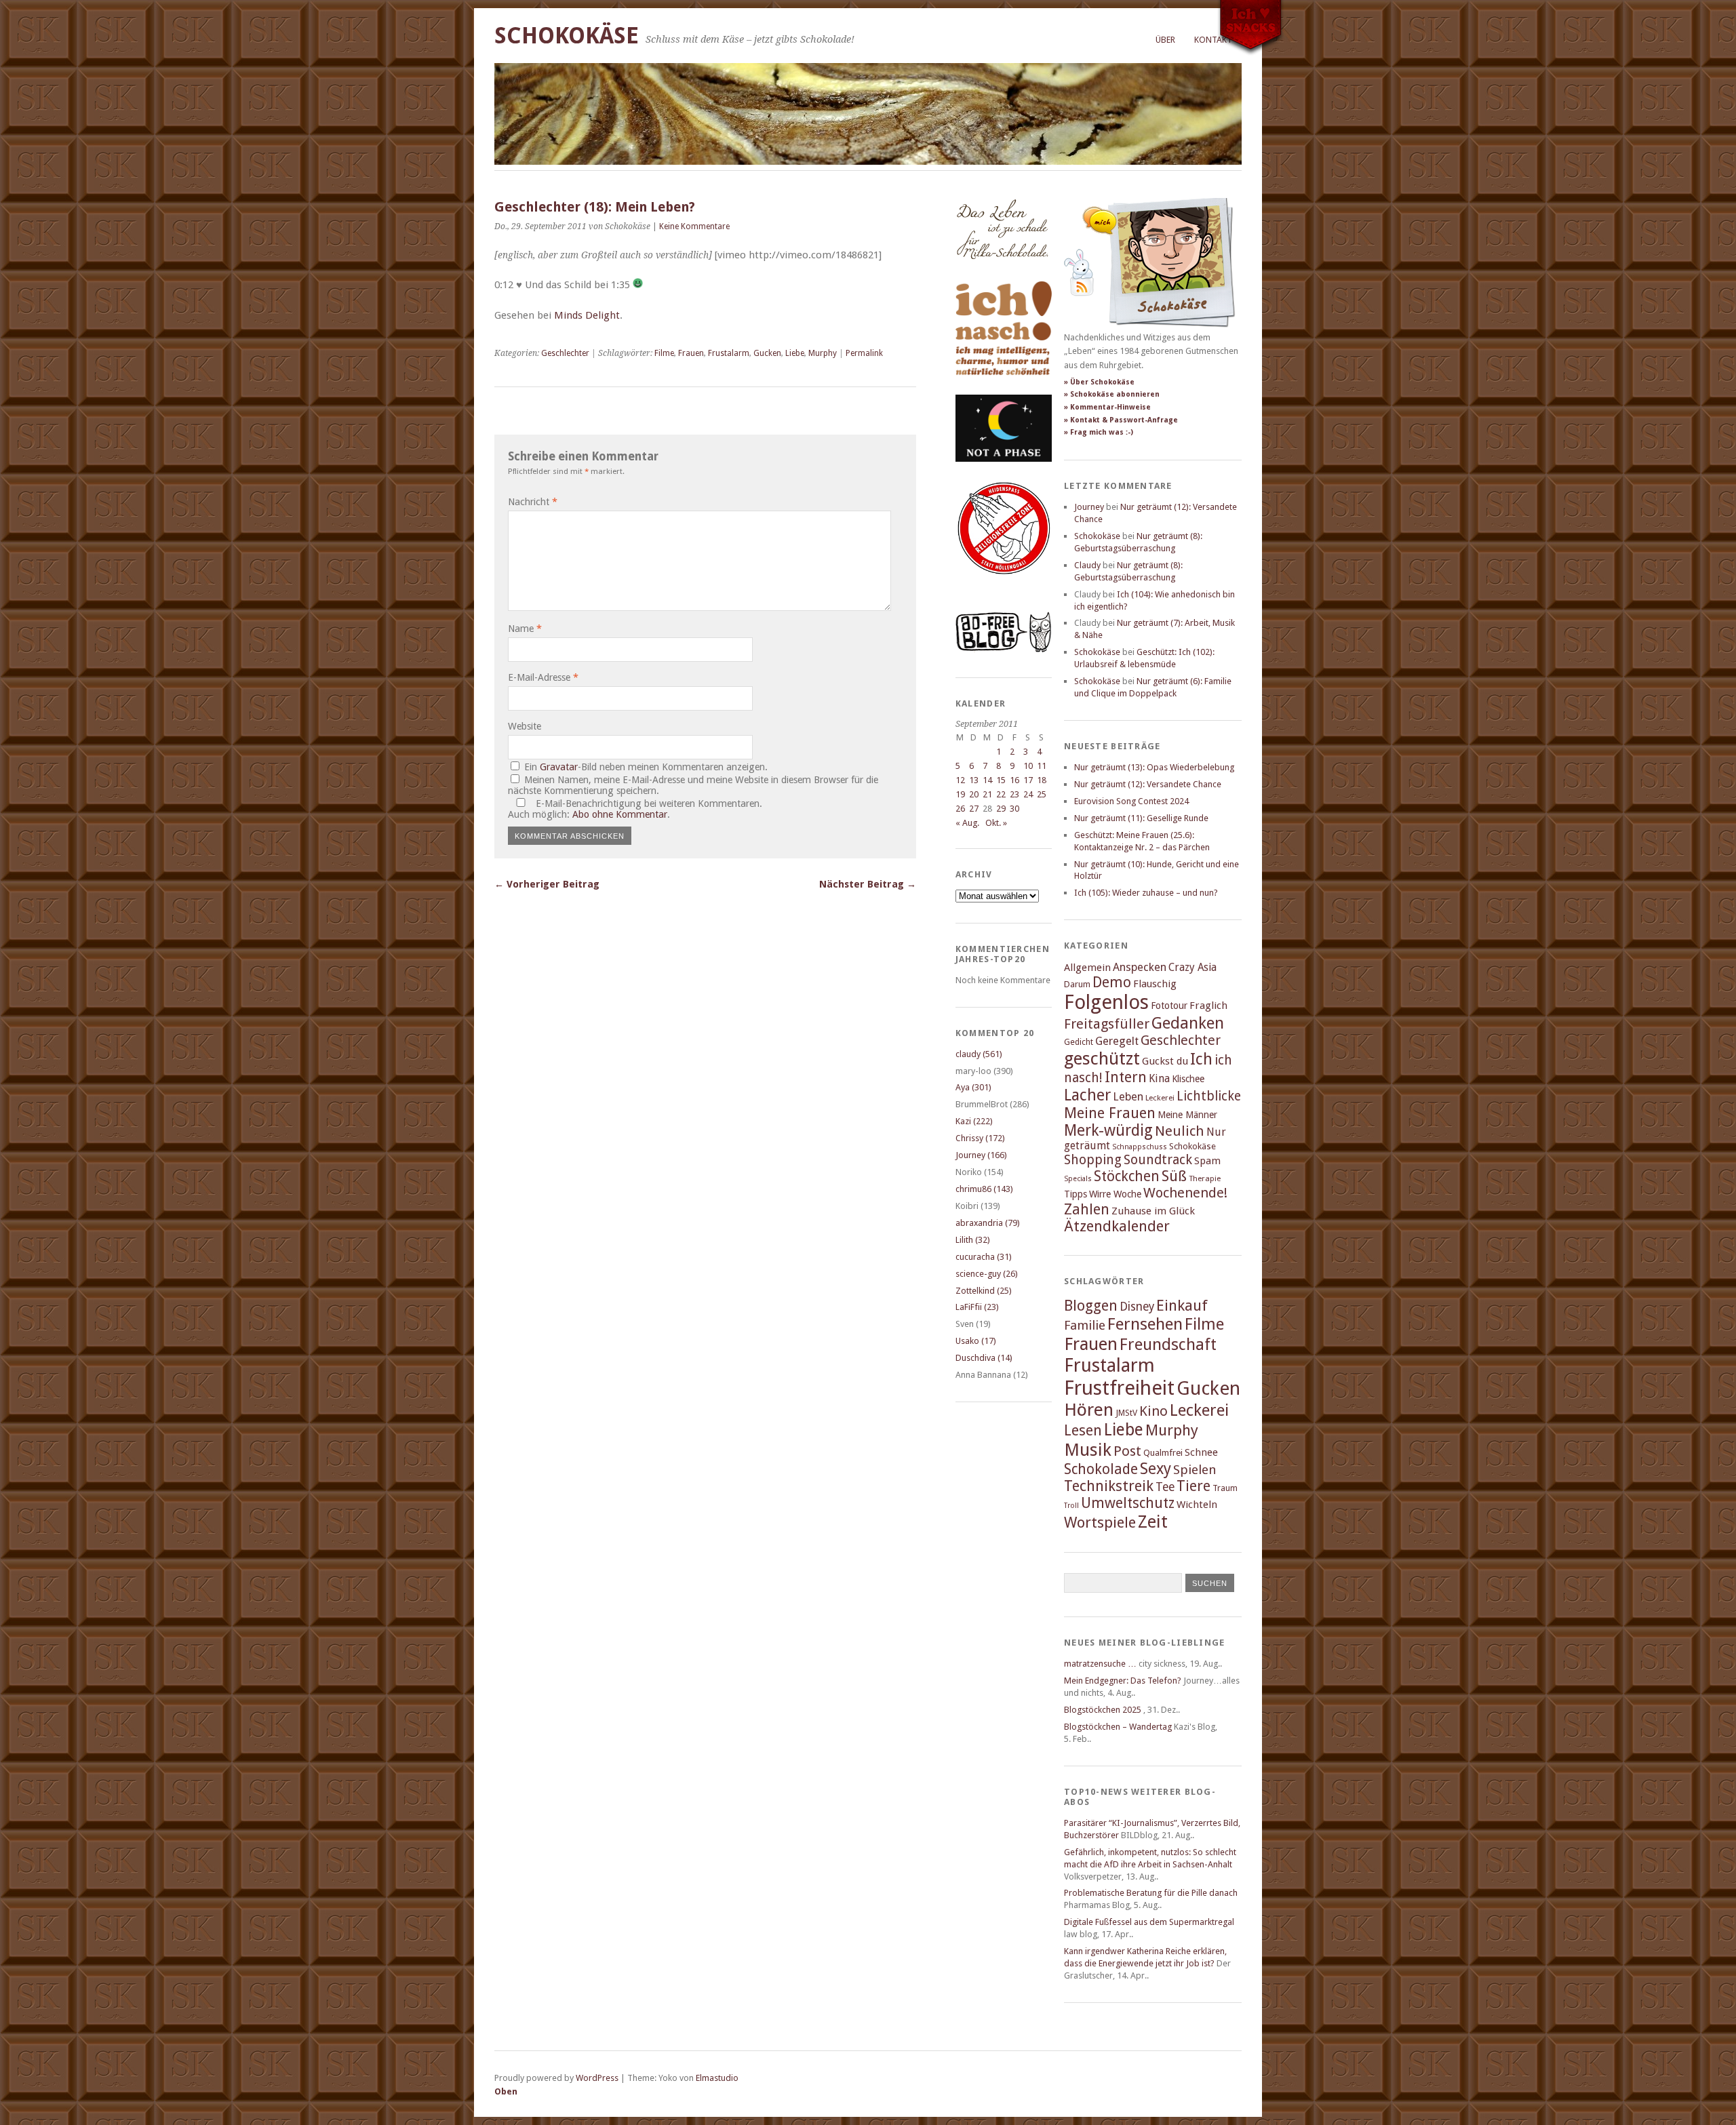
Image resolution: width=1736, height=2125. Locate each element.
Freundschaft (1168, 1345)
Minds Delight (587, 315)
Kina (1159, 1078)
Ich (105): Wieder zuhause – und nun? (1146, 893)
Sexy (1156, 1469)
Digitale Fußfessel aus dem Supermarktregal (1149, 1922)
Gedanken (1188, 1023)
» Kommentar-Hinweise (1107, 407)
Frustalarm (729, 353)
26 (960, 809)
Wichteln (1197, 1505)
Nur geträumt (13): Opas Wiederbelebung (1154, 767)
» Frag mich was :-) (1099, 432)
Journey (1089, 507)
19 (960, 794)
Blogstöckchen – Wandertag (1118, 1727)
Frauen (691, 353)
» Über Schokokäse (1099, 382)
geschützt (1102, 1058)
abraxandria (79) (988, 1223)
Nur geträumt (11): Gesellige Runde (1141, 818)
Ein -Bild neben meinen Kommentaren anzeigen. (646, 767)
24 (1028, 794)
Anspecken (1140, 967)
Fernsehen (1145, 1324)
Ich (1201, 1059)
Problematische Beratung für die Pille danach (1151, 1893)
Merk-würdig (1108, 1130)
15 (1001, 780)
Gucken (767, 353)
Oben (506, 2091)
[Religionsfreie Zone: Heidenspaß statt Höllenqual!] (1004, 587)
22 (1001, 794)
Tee (1165, 1487)
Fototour (1169, 1006)
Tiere (1193, 1486)
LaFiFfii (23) (977, 1307)
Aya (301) (973, 1087)
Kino (1153, 1411)
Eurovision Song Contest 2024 (1131, 801)
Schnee (1201, 1452)
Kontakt (1213, 40)
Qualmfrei (1163, 1453)
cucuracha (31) (984, 1257)
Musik (1088, 1450)
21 (987, 794)
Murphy (823, 353)
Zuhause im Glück (1153, 1211)
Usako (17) (976, 1341)
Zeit (1153, 1522)
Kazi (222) (974, 1121)
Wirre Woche (1115, 1194)
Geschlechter (565, 353)
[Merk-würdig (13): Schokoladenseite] (1002, 273)
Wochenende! (1185, 1193)
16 (1014, 780)
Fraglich (1208, 1006)
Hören (1089, 1410)
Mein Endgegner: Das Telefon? (1123, 1681)
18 (1042, 780)
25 (1042, 794)
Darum (1077, 984)
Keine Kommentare (694, 226)
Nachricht (533, 502)
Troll (1071, 1506)
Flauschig (1155, 984)
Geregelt (1117, 1041)
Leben (1128, 1097)
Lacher (1087, 1095)
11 (1042, 766)
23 (1014, 794)
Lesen (1083, 1430)
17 (1028, 780)
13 (974, 780)
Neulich (1180, 1131)
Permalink (864, 353)
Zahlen (1087, 1209)
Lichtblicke (1209, 1096)
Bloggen (1091, 1306)
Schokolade (1101, 1469)
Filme (664, 353)
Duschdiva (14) (984, 1358)
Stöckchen (1127, 1176)
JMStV (1126, 1413)
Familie (1085, 1325)
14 (987, 780)
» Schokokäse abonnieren (1112, 394)
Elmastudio (717, 2078)
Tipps (1076, 1194)
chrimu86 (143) (984, 1189)
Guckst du (1165, 1061)
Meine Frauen (1110, 1113)
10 (1028, 766)
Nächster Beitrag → (868, 884)
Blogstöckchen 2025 (1103, 1710)
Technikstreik (1109, 1486)
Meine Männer (1187, 1115)
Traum (1225, 1488)
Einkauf (1182, 1305)
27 (974, 809)
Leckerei (1160, 1098)
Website (525, 726)
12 (960, 780)
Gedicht (1079, 1042)
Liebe (795, 353)
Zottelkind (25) (984, 1291)
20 (974, 794)
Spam (1207, 1161)
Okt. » (996, 823)
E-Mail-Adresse (543, 677)
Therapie (1205, 1178)
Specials (1078, 1179)
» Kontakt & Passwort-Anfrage (1121, 420)
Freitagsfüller (1107, 1024)
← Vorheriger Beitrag (547, 884)
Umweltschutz (1128, 1503)
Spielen (1195, 1470)
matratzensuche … (1100, 1664)
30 (1014, 809)
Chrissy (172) (980, 1138)
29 (1001, 809)
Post (1127, 1451)
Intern (1126, 1077)
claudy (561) (979, 1054)
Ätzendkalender (1117, 1226)
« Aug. (967, 823)
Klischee (1188, 1079)
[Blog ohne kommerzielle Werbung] (1004, 649)
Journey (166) (981, 1155)
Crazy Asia (1192, 967)
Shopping (1093, 1160)
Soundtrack (1158, 1160)
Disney (1137, 1307)
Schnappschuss (1140, 1147)
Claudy (1087, 565)
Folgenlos (1106, 1002)
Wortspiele (1100, 1523)
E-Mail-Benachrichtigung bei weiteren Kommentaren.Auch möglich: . (635, 809)
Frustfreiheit (1119, 1388)
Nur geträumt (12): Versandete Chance (1148, 784)
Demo (1112, 982)
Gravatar (559, 767)
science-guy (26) (987, 1274)
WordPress (597, 2078)
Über (1165, 40)
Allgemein (1087, 968)
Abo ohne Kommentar (620, 814)
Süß (1174, 1176)
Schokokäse (567, 36)
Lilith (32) (973, 1240)
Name (525, 629)
